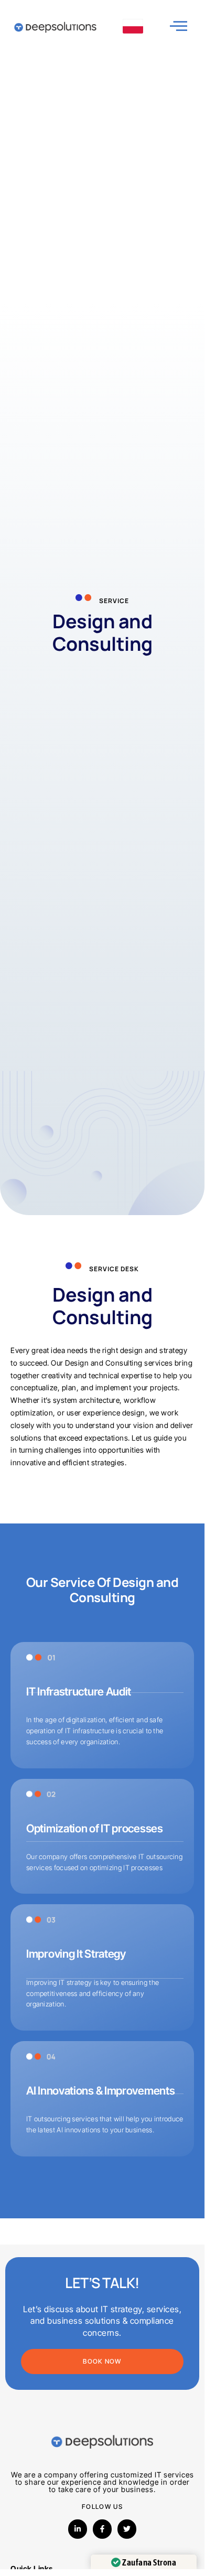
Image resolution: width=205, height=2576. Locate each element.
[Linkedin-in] (78, 2529)
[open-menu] (179, 26)
